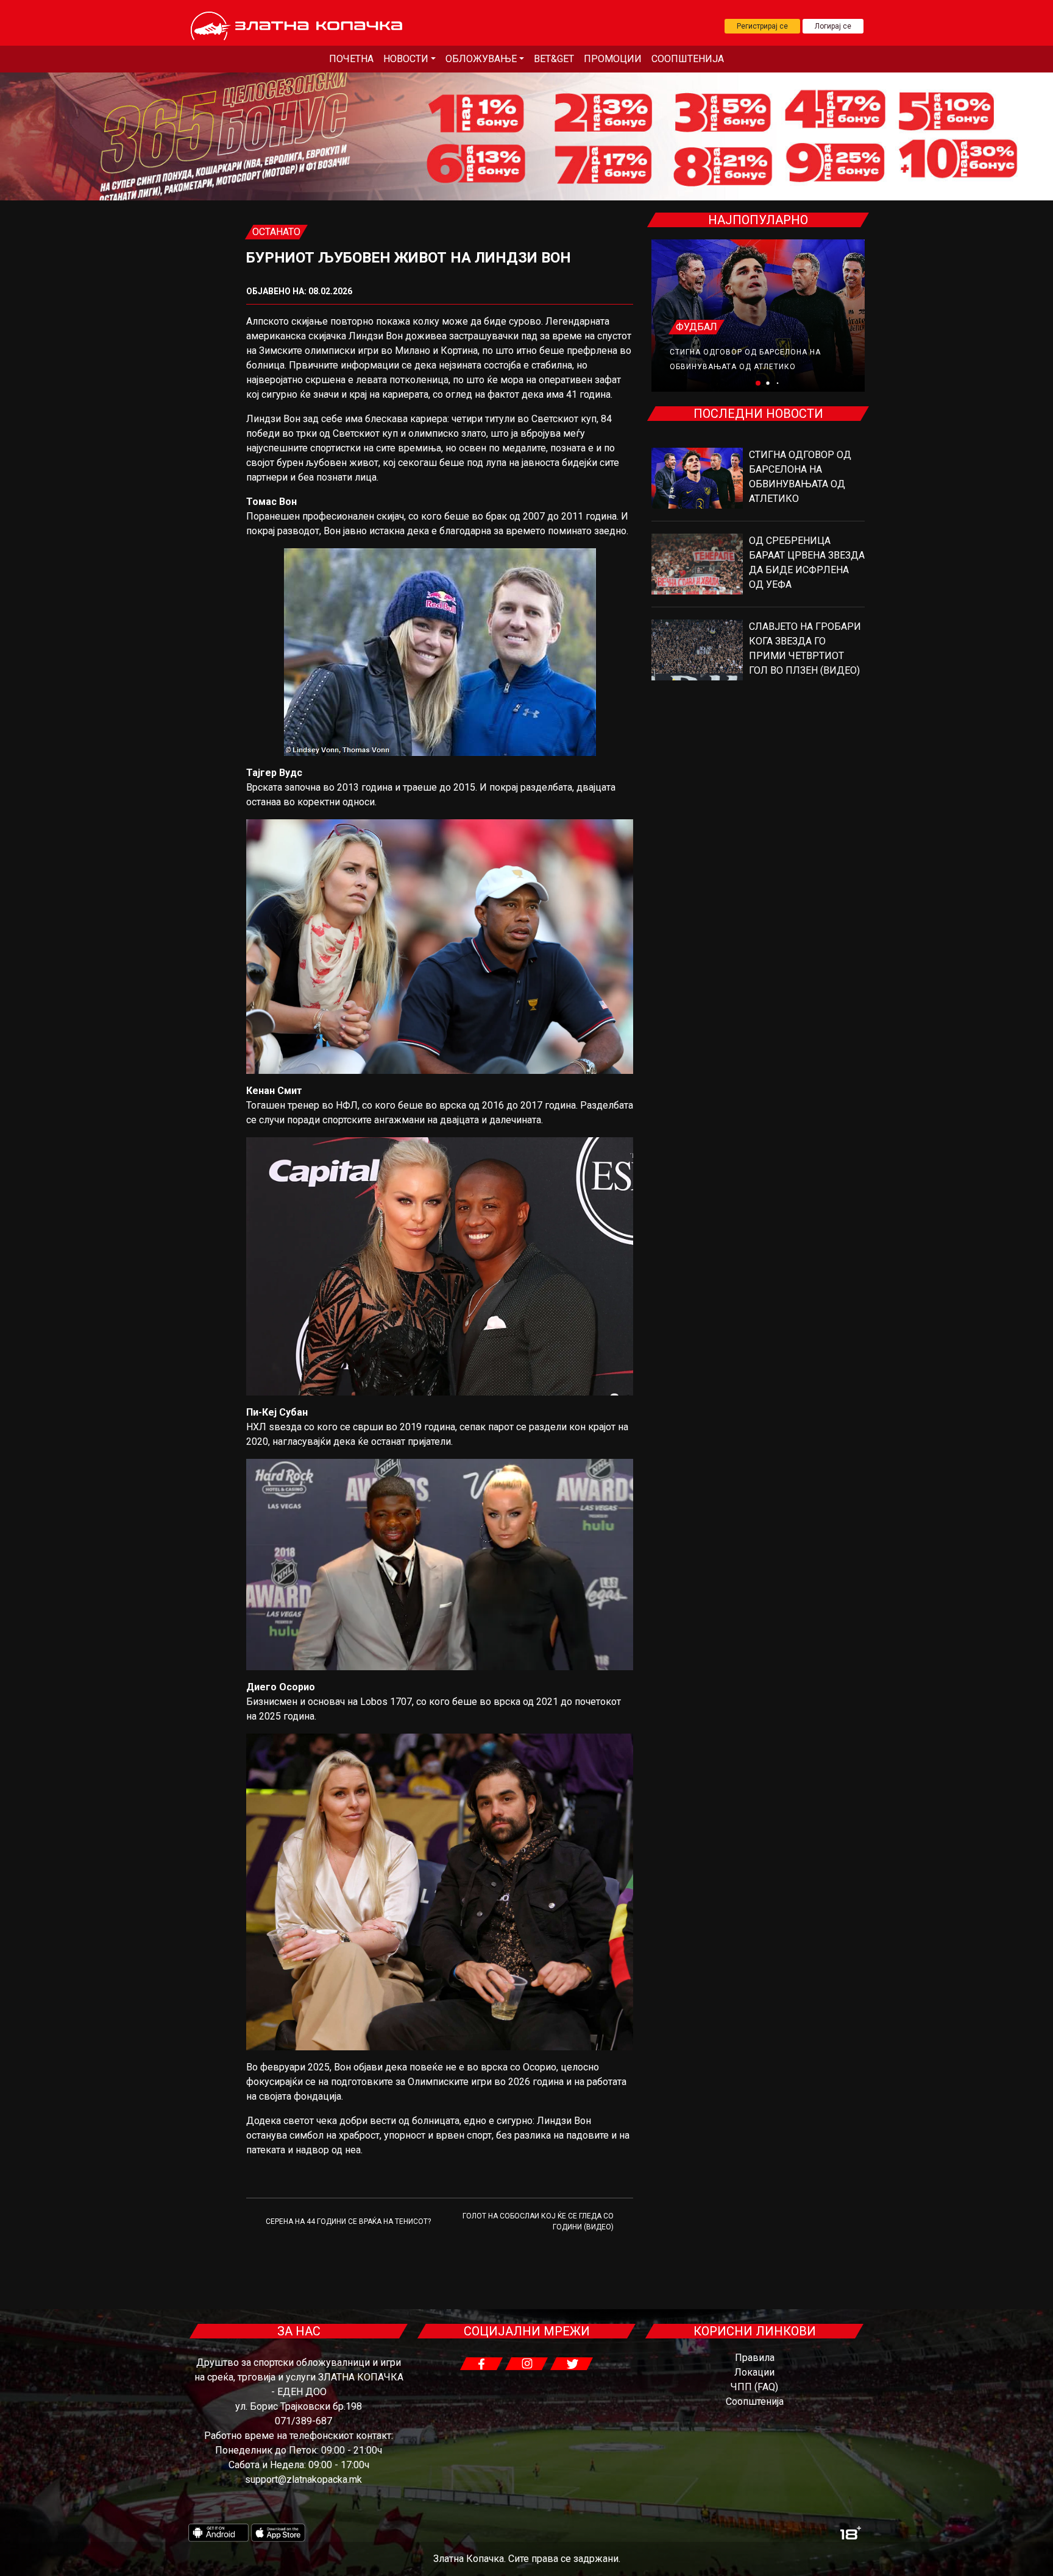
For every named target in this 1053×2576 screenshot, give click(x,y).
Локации (754, 2372)
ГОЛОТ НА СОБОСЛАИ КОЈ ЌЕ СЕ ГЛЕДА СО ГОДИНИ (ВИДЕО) (538, 2221)
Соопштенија (688, 59)
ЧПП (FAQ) (754, 2387)
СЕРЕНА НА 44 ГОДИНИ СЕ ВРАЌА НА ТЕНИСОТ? (348, 2221)
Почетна (351, 59)
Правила (755, 2358)
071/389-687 (303, 2421)
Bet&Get (554, 59)
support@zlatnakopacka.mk (303, 2479)
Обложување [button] (481, 59)
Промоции (613, 59)
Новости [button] (406, 59)
